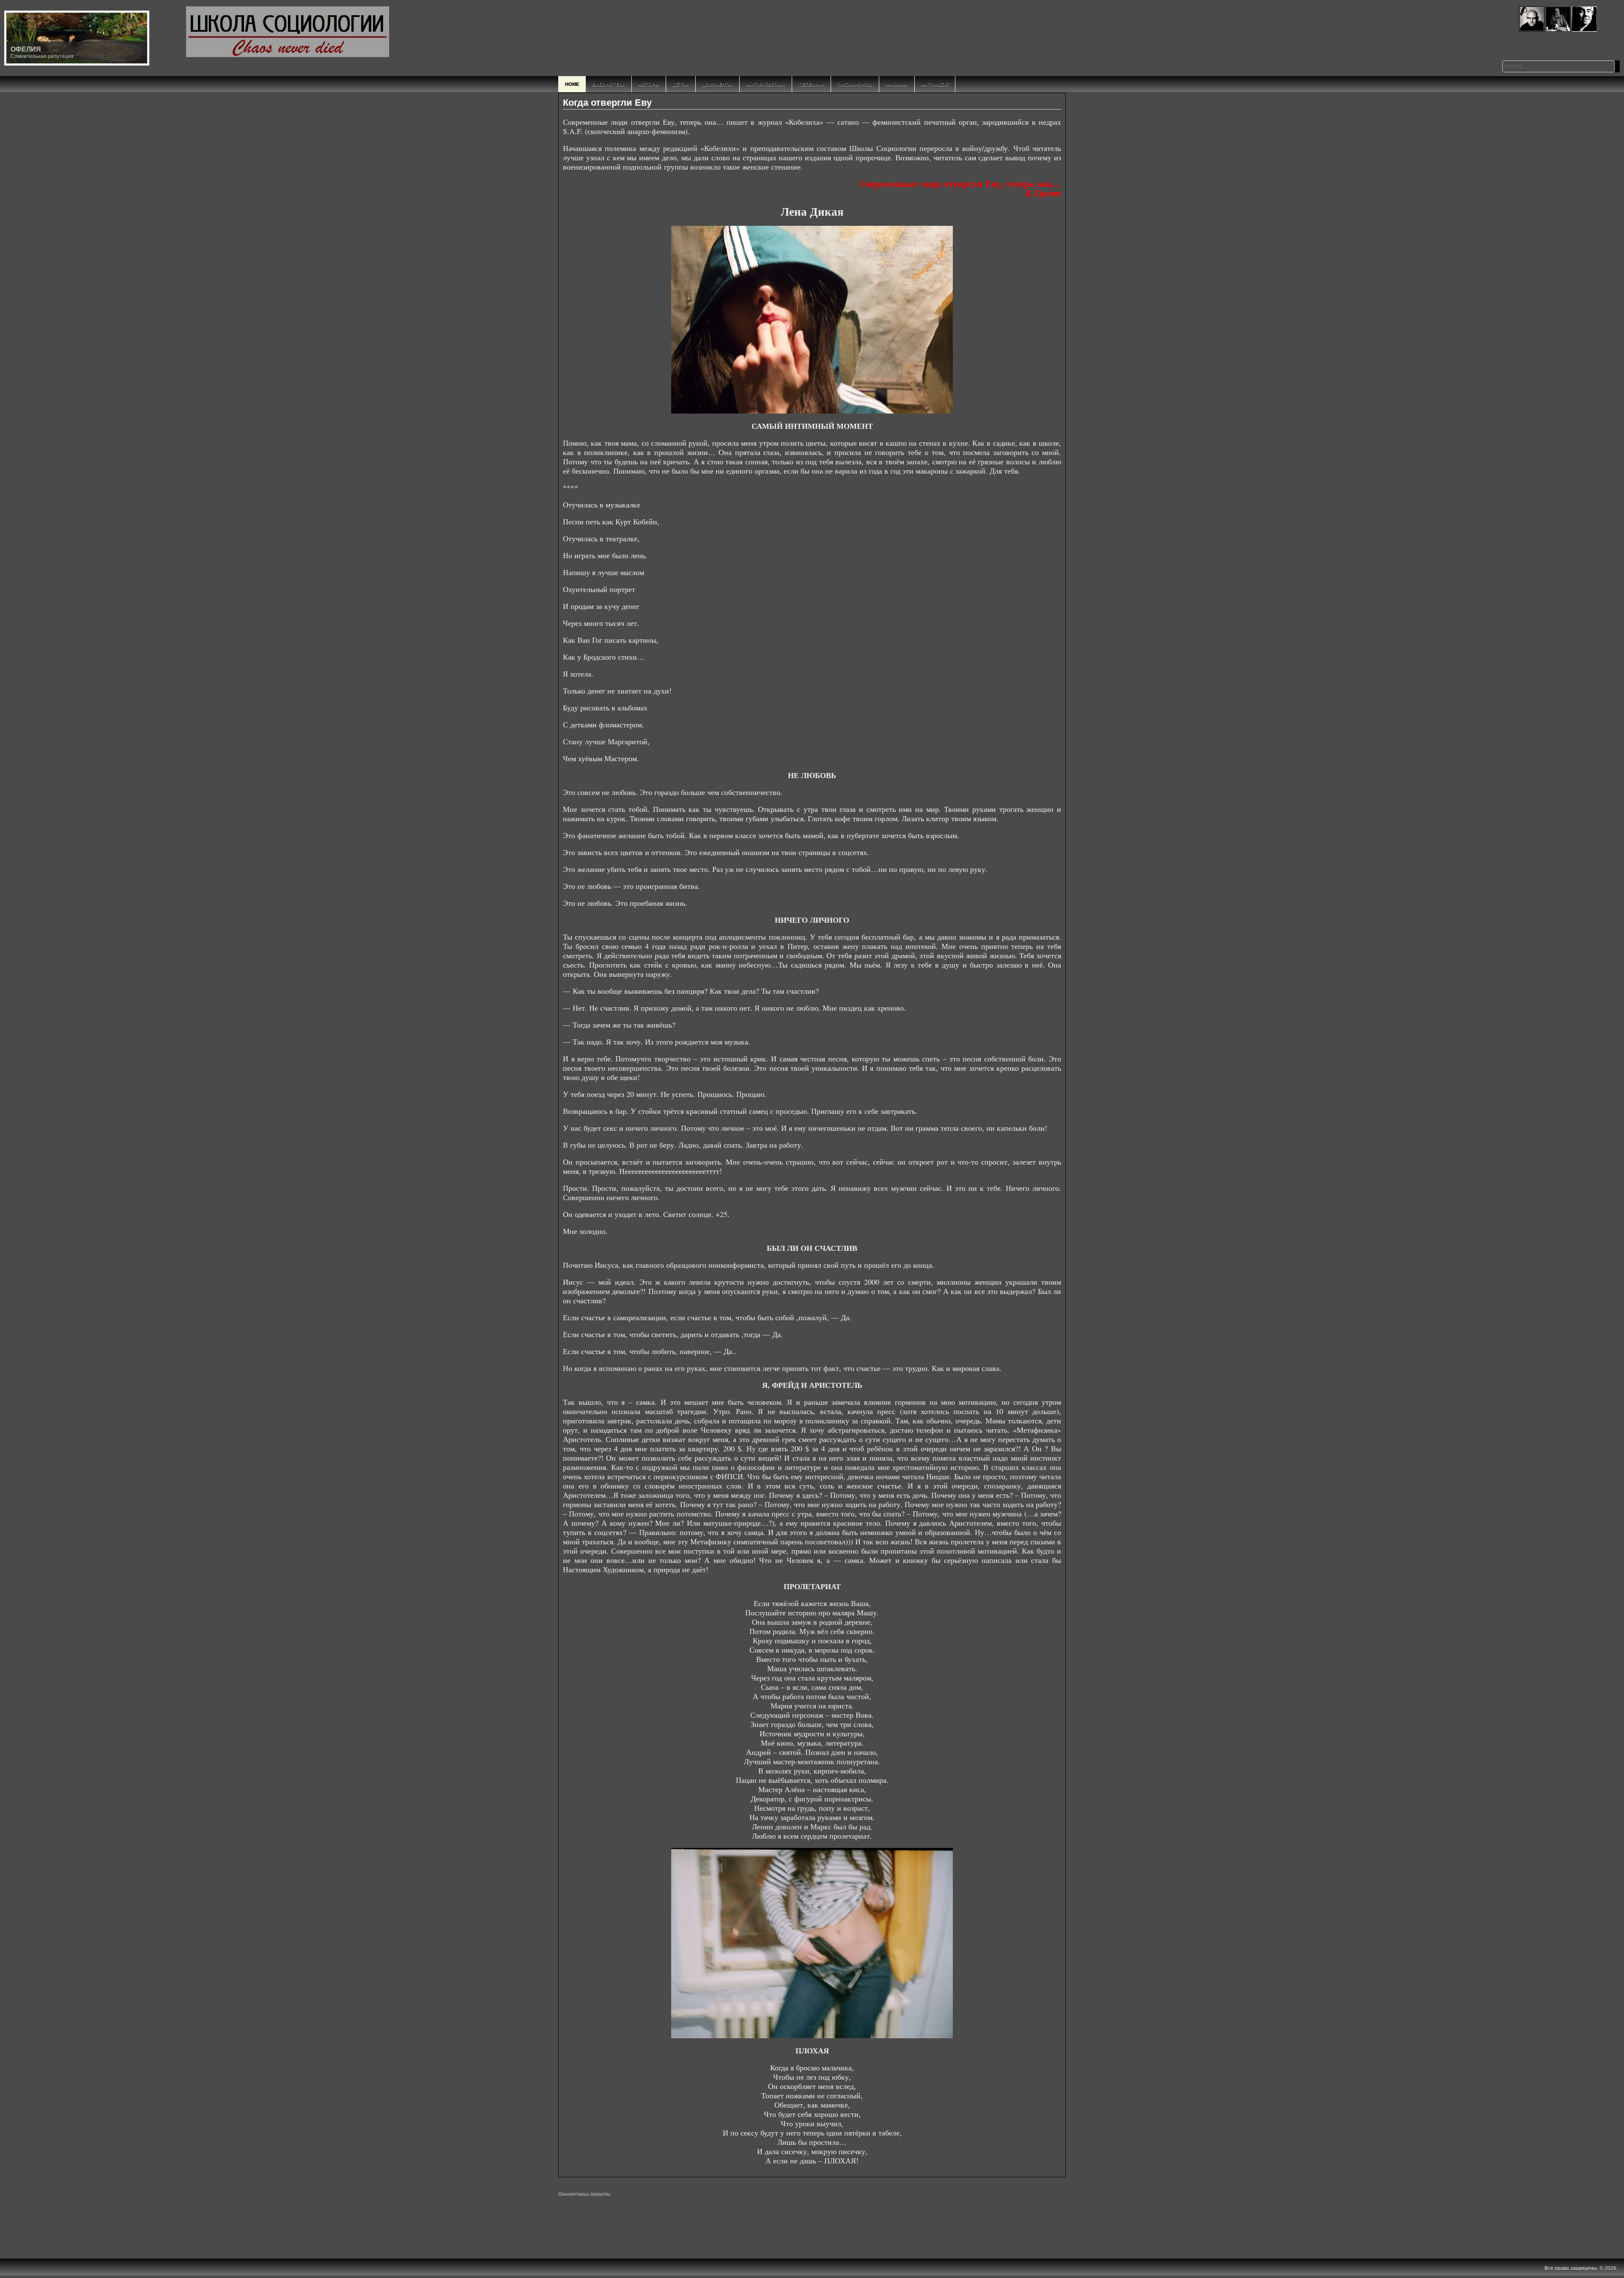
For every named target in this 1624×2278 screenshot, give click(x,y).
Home (572, 84)
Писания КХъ (855, 84)
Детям (681, 84)
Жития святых (766, 84)
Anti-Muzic (935, 84)
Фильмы (897, 84)
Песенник (811, 84)
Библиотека (609, 84)
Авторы (649, 84)
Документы (717, 84)
